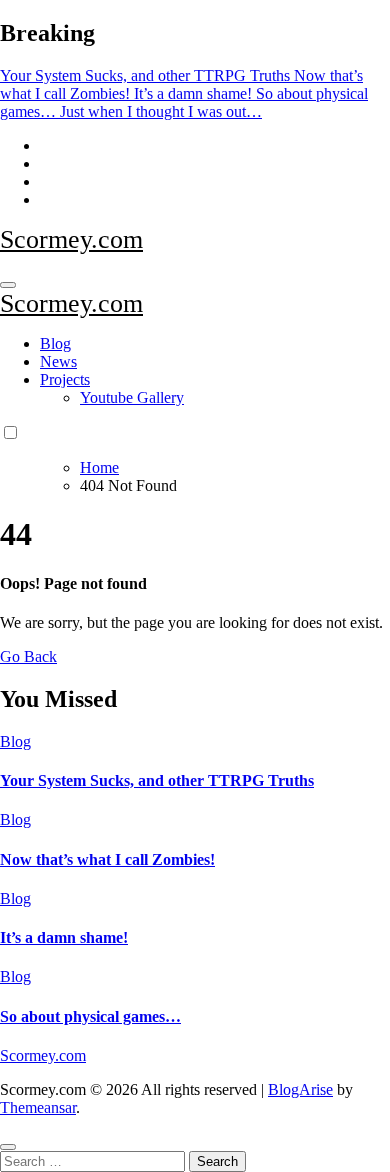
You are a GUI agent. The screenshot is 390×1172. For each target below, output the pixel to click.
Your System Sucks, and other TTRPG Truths (157, 780)
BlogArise (300, 1089)
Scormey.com (71, 239)
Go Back (28, 656)
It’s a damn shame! (64, 937)
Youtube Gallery (132, 397)
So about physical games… (90, 1016)
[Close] (8, 1147)
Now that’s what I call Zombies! (107, 859)
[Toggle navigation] (8, 285)
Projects (65, 379)
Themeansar (38, 1107)
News (58, 361)
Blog (55, 343)
